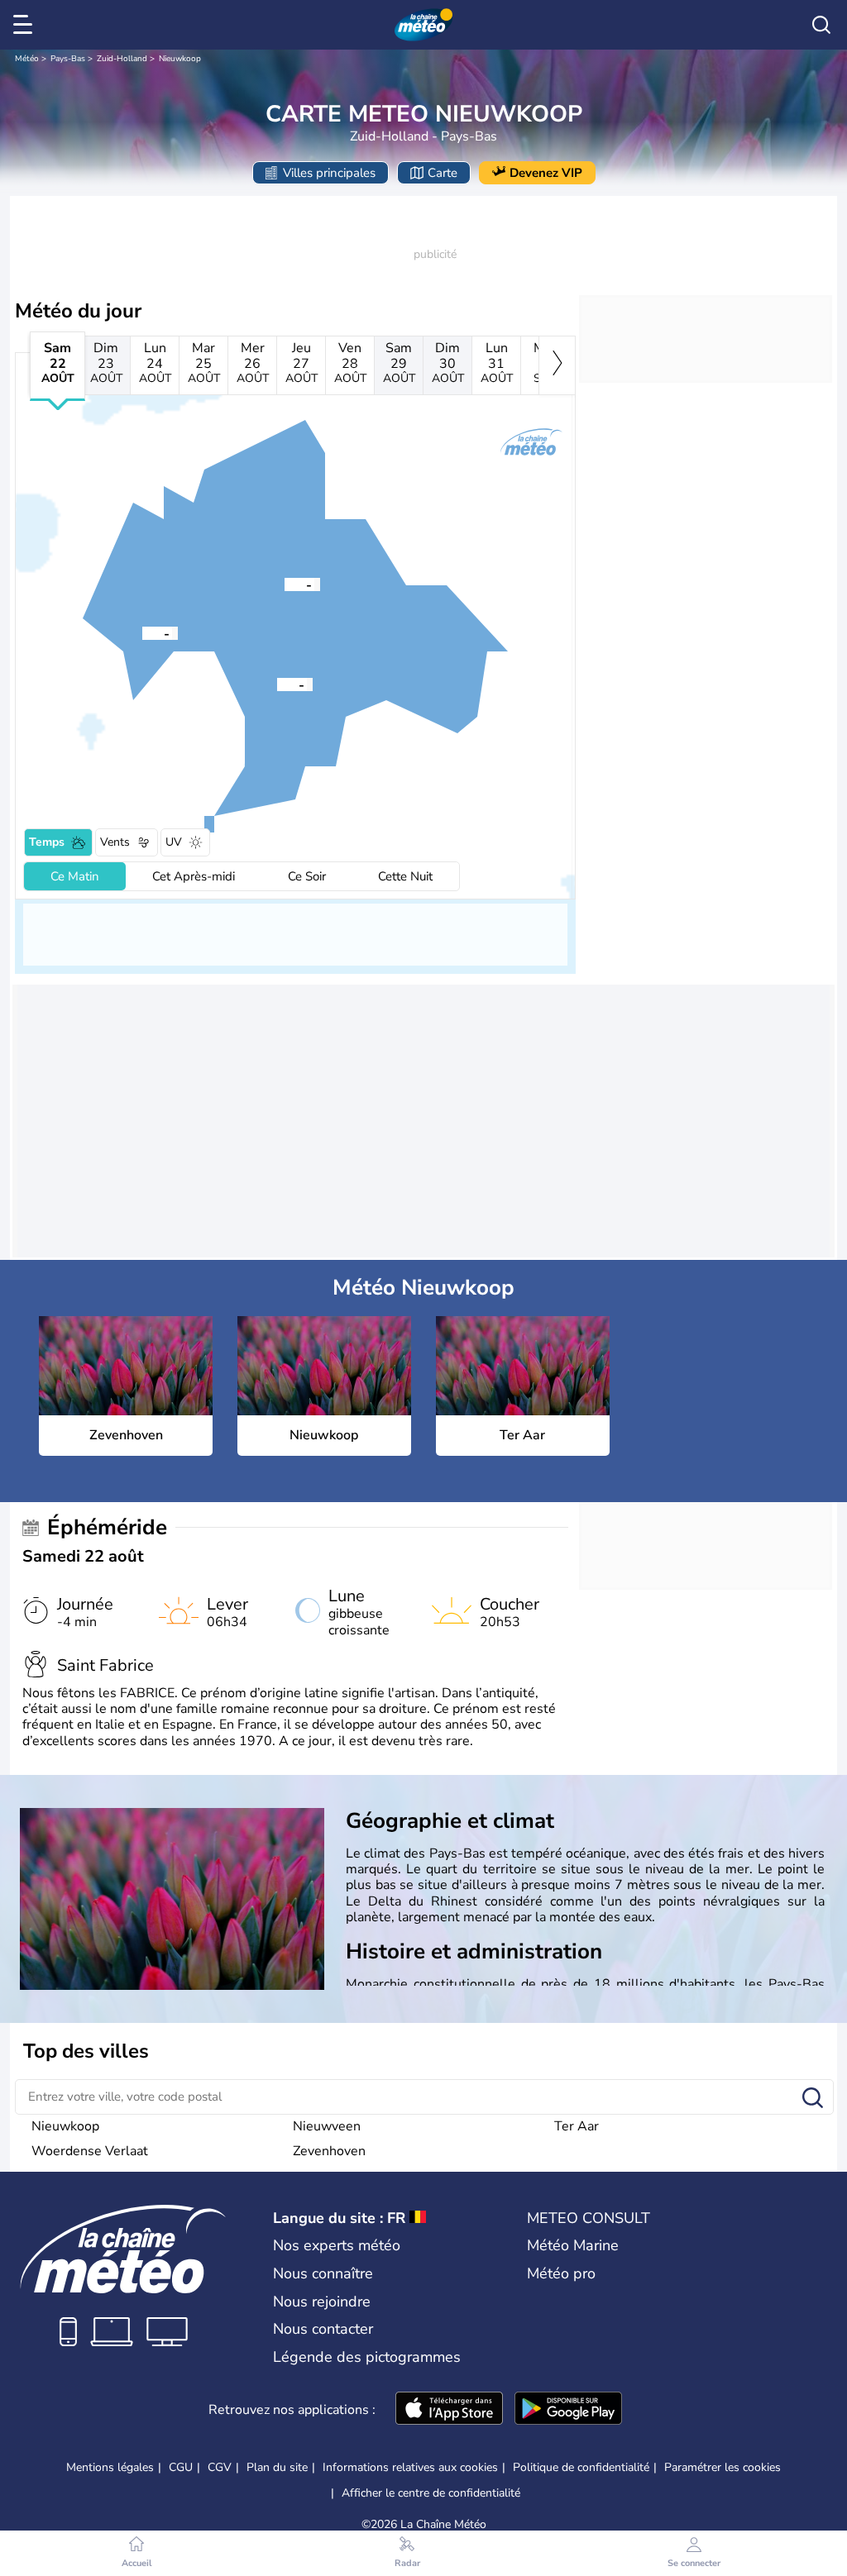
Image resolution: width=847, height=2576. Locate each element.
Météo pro (561, 2273)
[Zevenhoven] (285, 584)
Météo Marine (573, 2245)
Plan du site (277, 2467)
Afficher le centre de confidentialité (431, 2493)
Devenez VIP (546, 173)
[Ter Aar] (142, 632)
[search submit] (813, 2099)
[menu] (26, 25)
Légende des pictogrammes (367, 2357)
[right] (557, 365)
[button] (285, 584)
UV (174, 842)
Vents (115, 842)
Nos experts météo (337, 2245)
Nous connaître (323, 2273)
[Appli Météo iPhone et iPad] (449, 2410)
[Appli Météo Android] (568, 2410)
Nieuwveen (327, 2126)
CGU (181, 2467)
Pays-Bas (68, 59)
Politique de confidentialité (581, 2467)
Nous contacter (323, 2329)
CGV (220, 2467)
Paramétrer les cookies (723, 2468)
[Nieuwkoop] (277, 684)
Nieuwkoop (180, 59)
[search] (821, 25)
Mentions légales (110, 2467)
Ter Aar (577, 2126)
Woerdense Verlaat (90, 2151)
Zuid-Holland (122, 59)
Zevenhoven (329, 2151)
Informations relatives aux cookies (410, 2467)
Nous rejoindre (322, 2302)
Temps (47, 842)
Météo (27, 59)
